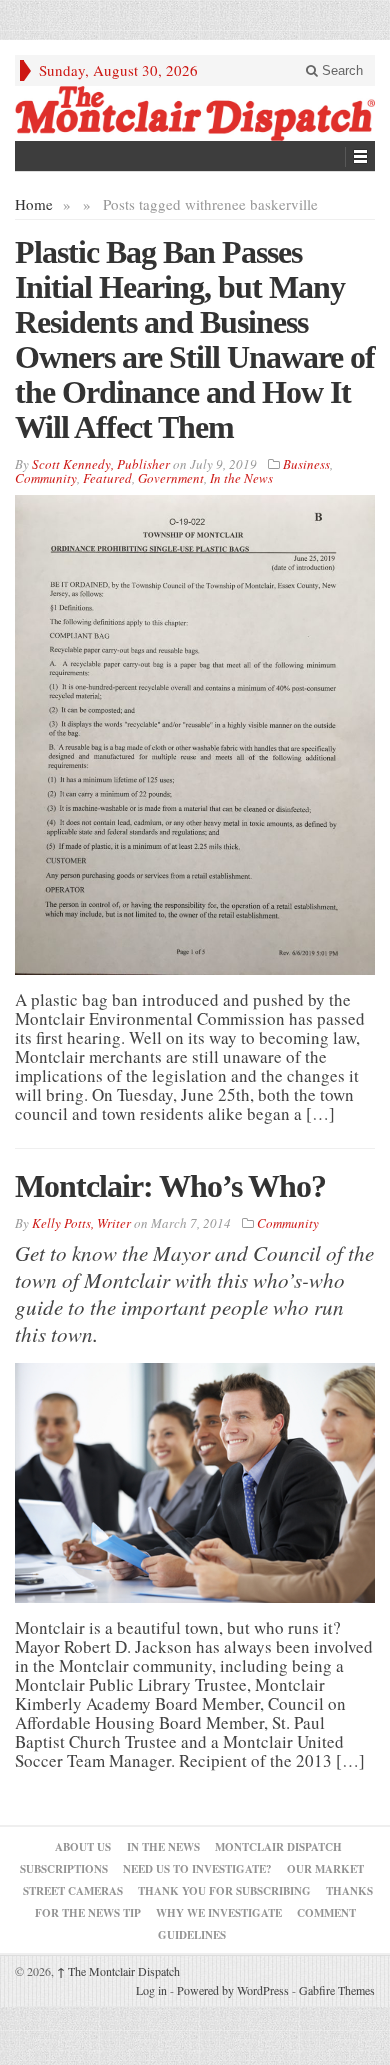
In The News (163, 1847)
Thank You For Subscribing (224, 1891)
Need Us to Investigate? (197, 1869)
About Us (83, 1847)
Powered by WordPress (233, 1990)
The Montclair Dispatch (118, 1971)
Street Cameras (73, 1891)
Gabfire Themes (337, 1990)
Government (171, 478)
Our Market (325, 1869)
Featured (107, 478)
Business (306, 464)
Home (34, 204)
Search (340, 70)
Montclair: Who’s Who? (170, 1186)
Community (46, 478)
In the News (241, 478)
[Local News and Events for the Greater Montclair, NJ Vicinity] (195, 113)
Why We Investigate (219, 1913)
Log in (151, 1990)
